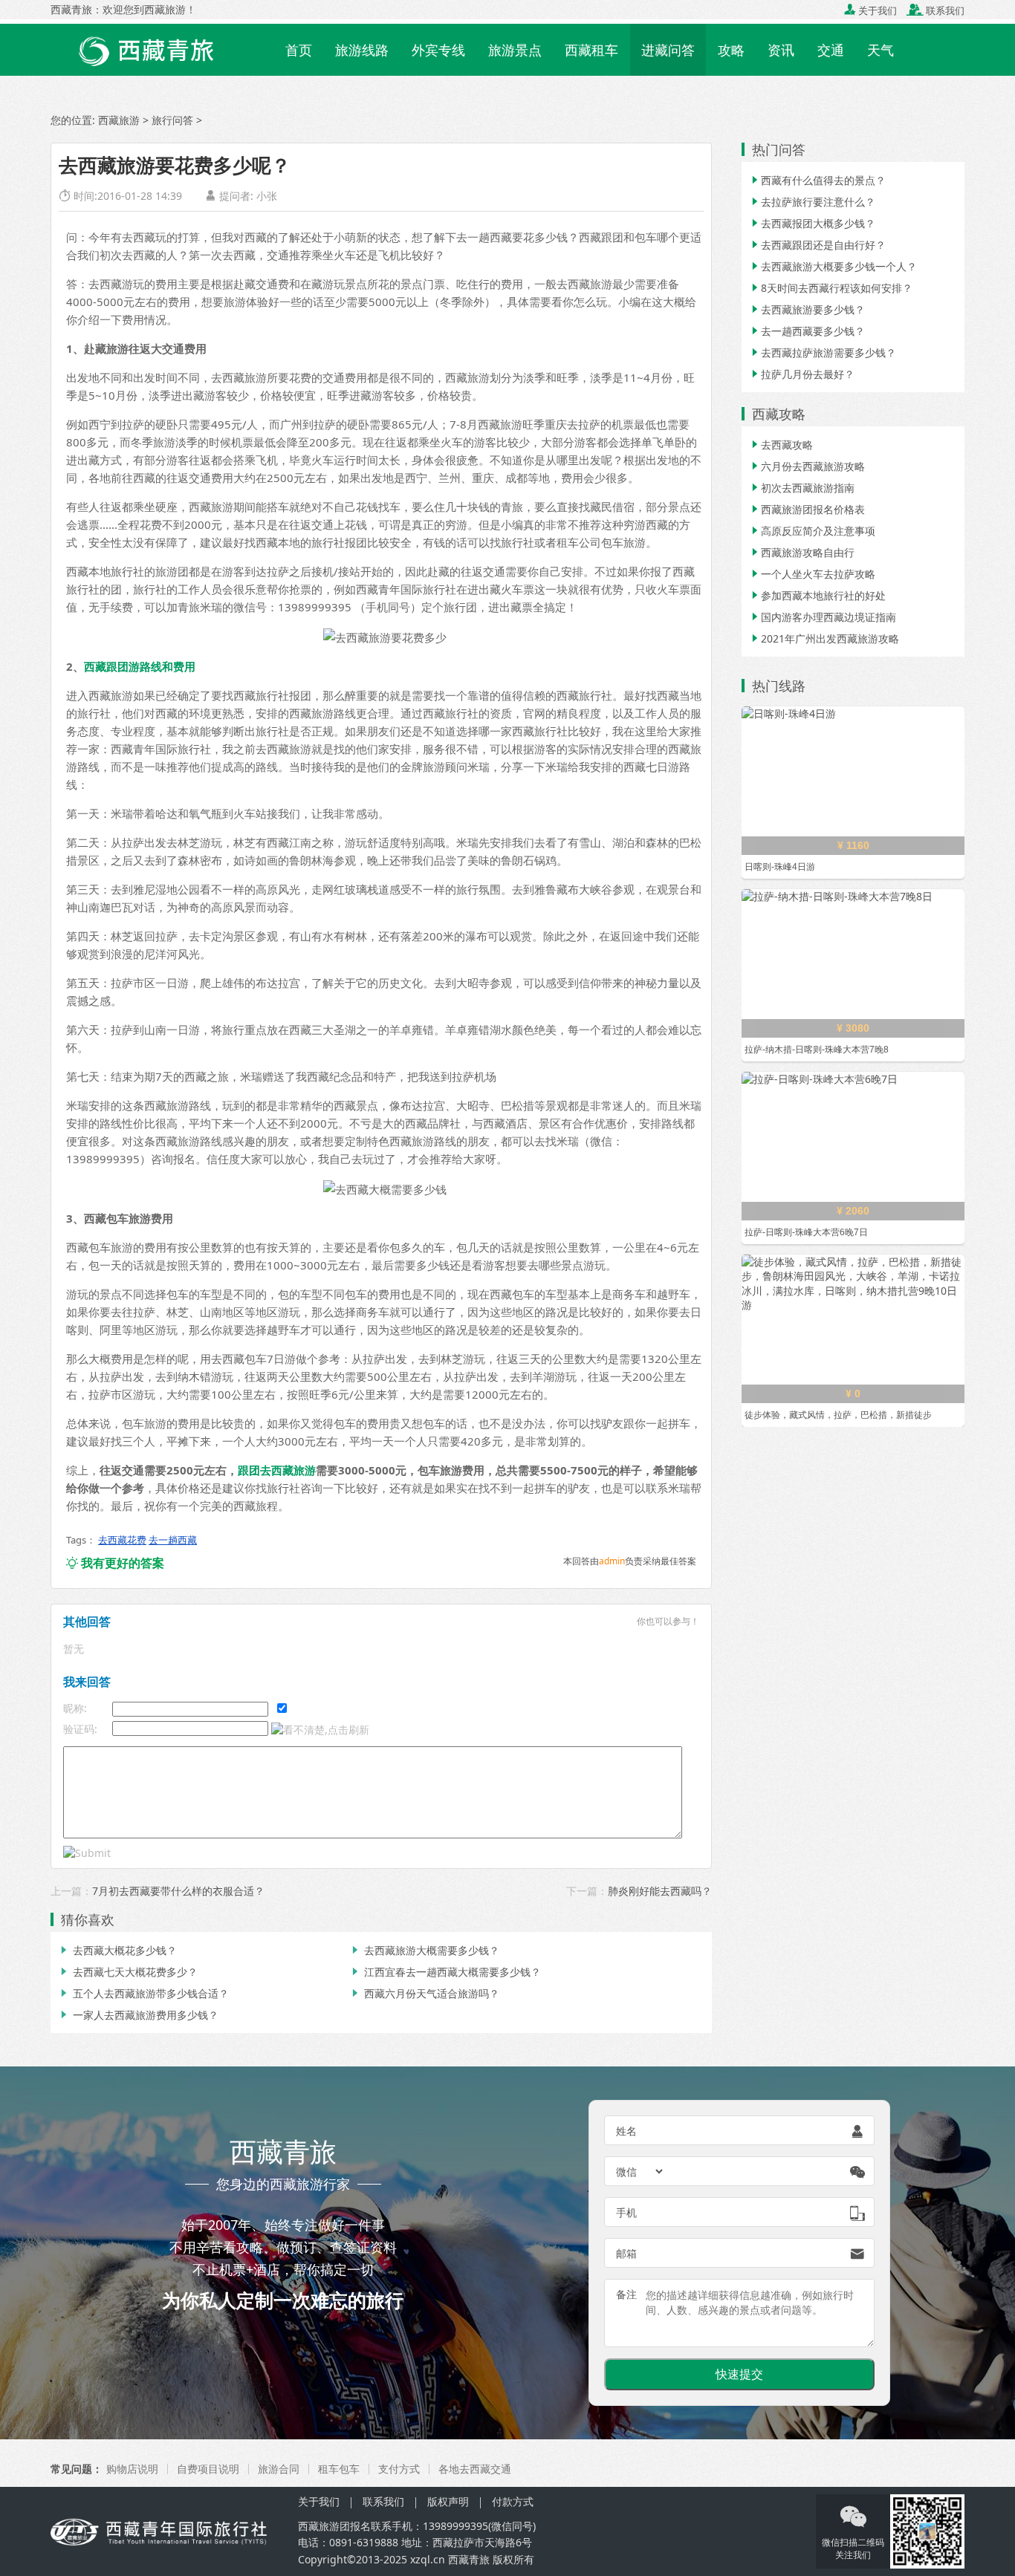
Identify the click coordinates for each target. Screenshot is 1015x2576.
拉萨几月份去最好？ (802, 374)
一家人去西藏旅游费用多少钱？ (138, 2015)
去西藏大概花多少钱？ (117, 1950)
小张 (267, 196)
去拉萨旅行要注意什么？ (812, 202)
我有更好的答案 (115, 1563)
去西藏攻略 (781, 445)
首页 (299, 50)
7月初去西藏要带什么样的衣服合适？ (178, 1891)
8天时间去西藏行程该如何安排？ (831, 288)
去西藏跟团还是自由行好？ (817, 245)
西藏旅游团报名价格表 (807, 509)
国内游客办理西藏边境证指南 (823, 617)
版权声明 (448, 2501)
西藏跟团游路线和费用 (140, 666)
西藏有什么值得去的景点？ (817, 180)
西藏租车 (591, 50)
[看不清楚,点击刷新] (320, 1730)
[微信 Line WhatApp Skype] (641, 2171)
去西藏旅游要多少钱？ (807, 309)
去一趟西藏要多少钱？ (807, 331)
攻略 (731, 50)
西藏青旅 (469, 2559)
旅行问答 (172, 120)
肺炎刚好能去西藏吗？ (660, 1891)
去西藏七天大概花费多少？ (128, 1972)
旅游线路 (362, 50)
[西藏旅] (165, 2531)
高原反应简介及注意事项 (812, 531)
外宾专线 (438, 50)
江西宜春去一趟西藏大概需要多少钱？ (445, 1972)
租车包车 (339, 2469)
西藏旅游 (119, 120)
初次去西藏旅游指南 (802, 488)
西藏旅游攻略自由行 (802, 552)
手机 (626, 2212)
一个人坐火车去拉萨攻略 (812, 574)
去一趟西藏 (173, 1540)
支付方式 (399, 2469)
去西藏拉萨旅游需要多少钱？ (823, 352)
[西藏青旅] (162, 48)
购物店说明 (132, 2469)
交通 (831, 50)
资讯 (781, 50)
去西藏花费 (122, 1540)
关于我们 (870, 10)
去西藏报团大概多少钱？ (812, 223)
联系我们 (935, 10)
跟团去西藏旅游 (277, 1470)
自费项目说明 (208, 2469)
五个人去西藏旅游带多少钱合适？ (143, 1993)
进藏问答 (668, 50)
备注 (626, 2294)
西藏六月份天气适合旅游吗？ (424, 1993)
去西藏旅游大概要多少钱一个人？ (833, 266)
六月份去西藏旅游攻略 (807, 466)
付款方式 (513, 2501)
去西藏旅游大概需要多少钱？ (424, 1950)
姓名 (626, 2131)
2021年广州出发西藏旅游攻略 (824, 638)
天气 (881, 50)
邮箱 (626, 2253)
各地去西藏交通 (475, 2469)
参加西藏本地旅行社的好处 (817, 595)
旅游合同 (279, 2469)
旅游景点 (515, 50)
